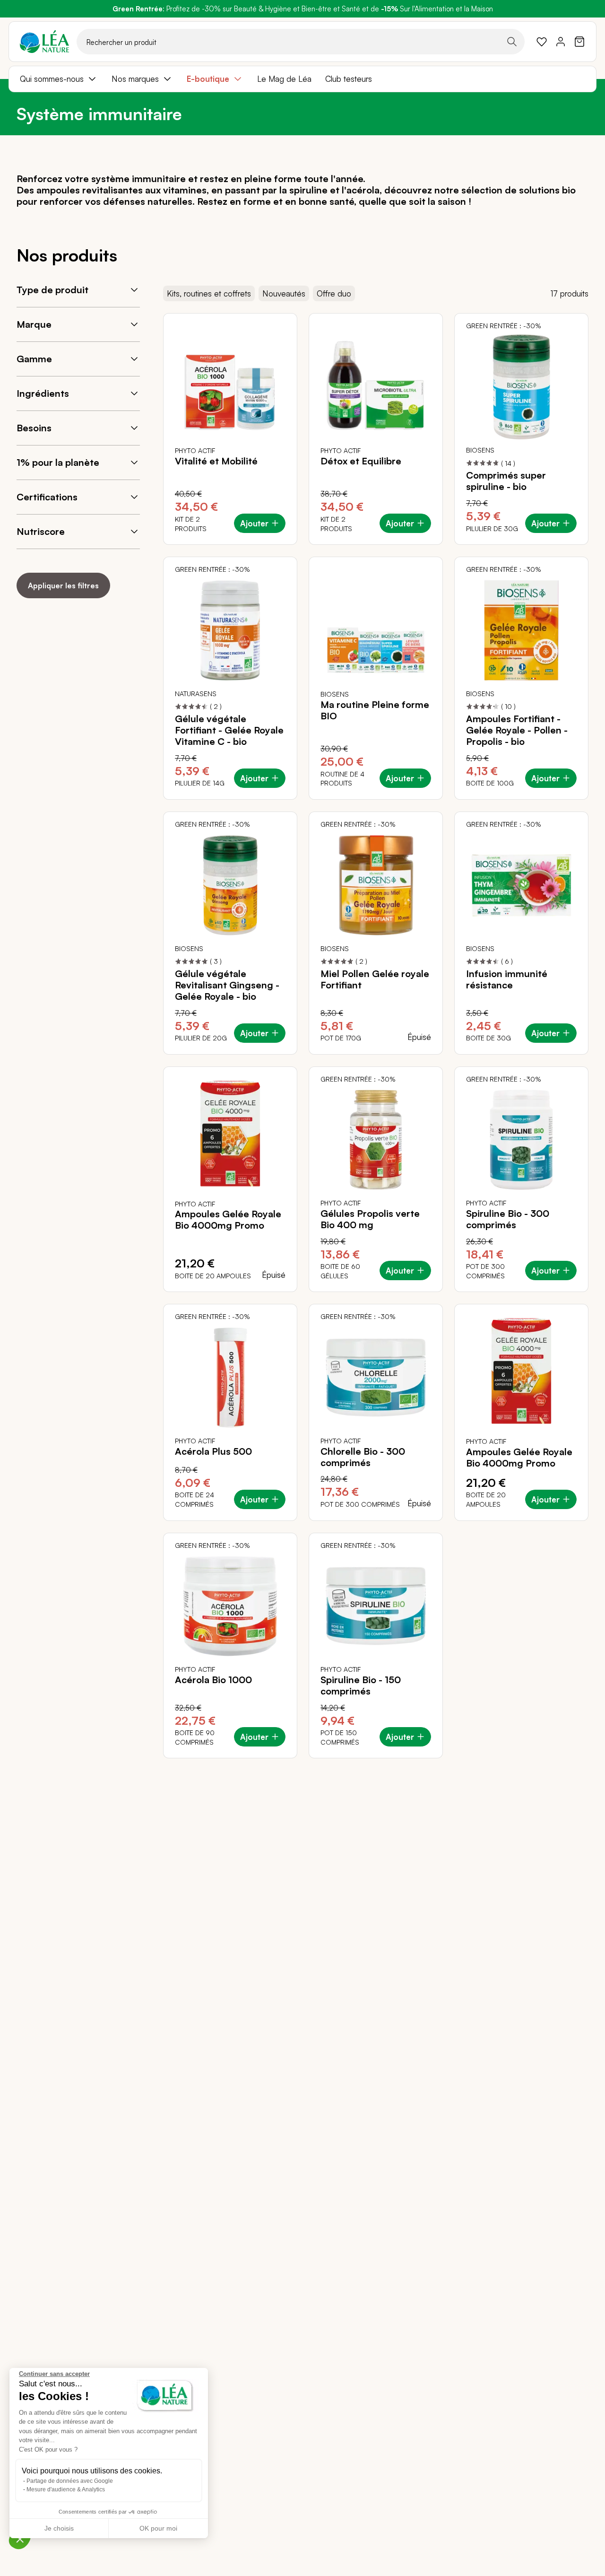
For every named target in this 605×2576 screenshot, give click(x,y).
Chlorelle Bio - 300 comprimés (363, 1457)
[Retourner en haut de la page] (577, 1765)
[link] (542, 42)
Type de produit (52, 290)
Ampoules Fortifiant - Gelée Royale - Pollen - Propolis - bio (517, 730)
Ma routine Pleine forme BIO (375, 710)
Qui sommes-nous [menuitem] (52, 79)
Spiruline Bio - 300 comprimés (508, 1219)
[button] (20, 2539)
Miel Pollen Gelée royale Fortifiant (375, 979)
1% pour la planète (58, 462)
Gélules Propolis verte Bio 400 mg (370, 1219)
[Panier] (579, 42)
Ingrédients (43, 393)
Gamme (34, 359)
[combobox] (301, 42)
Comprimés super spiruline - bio (506, 481)
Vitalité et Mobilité (216, 461)
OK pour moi (158, 2528)
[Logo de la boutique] (44, 42)
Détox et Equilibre (361, 461)
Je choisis (59, 2528)
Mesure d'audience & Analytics (66, 2489)
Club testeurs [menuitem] (349, 79)
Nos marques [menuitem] (135, 79)
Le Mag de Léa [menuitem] (284, 79)
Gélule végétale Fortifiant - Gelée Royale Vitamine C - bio (229, 730)
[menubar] (302, 79)
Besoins (34, 428)
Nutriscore (41, 531)
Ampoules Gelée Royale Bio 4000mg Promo (228, 1220)
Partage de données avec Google (70, 2481)
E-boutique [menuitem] (208, 79)
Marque (34, 324)
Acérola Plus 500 (213, 1451)
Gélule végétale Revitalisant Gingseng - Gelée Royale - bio (227, 985)
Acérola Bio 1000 (213, 1680)
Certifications (47, 497)
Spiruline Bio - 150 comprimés (361, 1685)
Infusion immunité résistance (507, 979)
